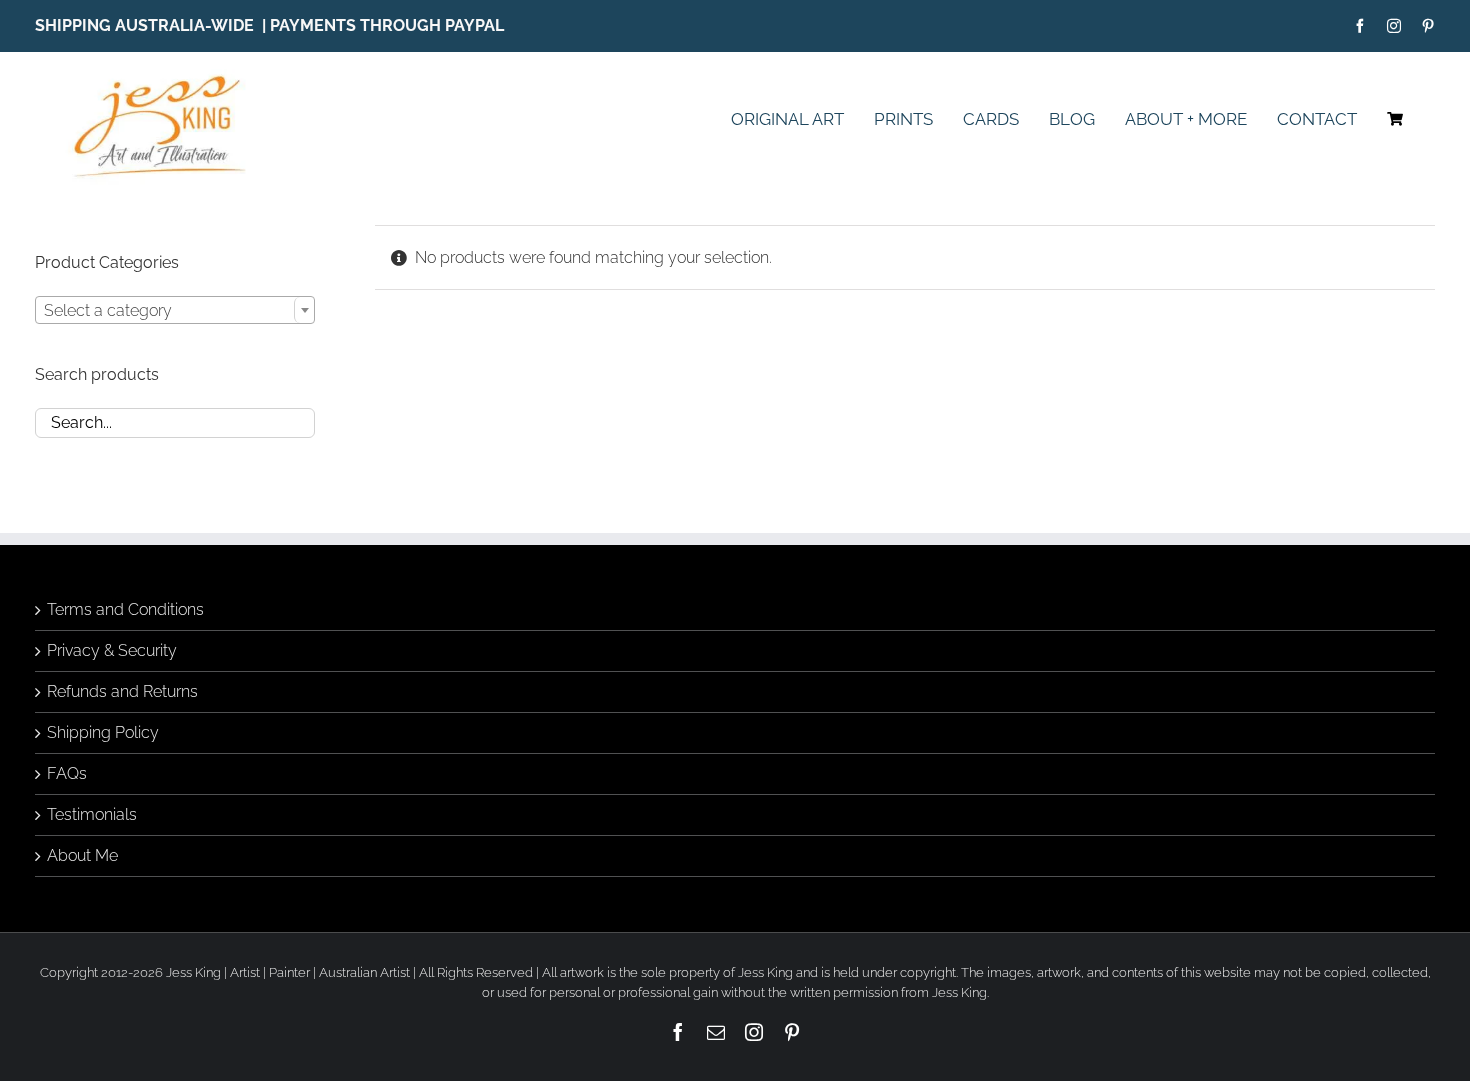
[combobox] (175, 310)
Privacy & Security (112, 650)
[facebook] (1360, 26)
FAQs (67, 773)
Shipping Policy (103, 732)
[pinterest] (1428, 26)
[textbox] (175, 311)
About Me (82, 855)
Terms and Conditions (125, 609)
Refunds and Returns (122, 691)
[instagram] (1394, 26)
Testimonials (92, 814)
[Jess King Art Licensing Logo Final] (166, 76)
